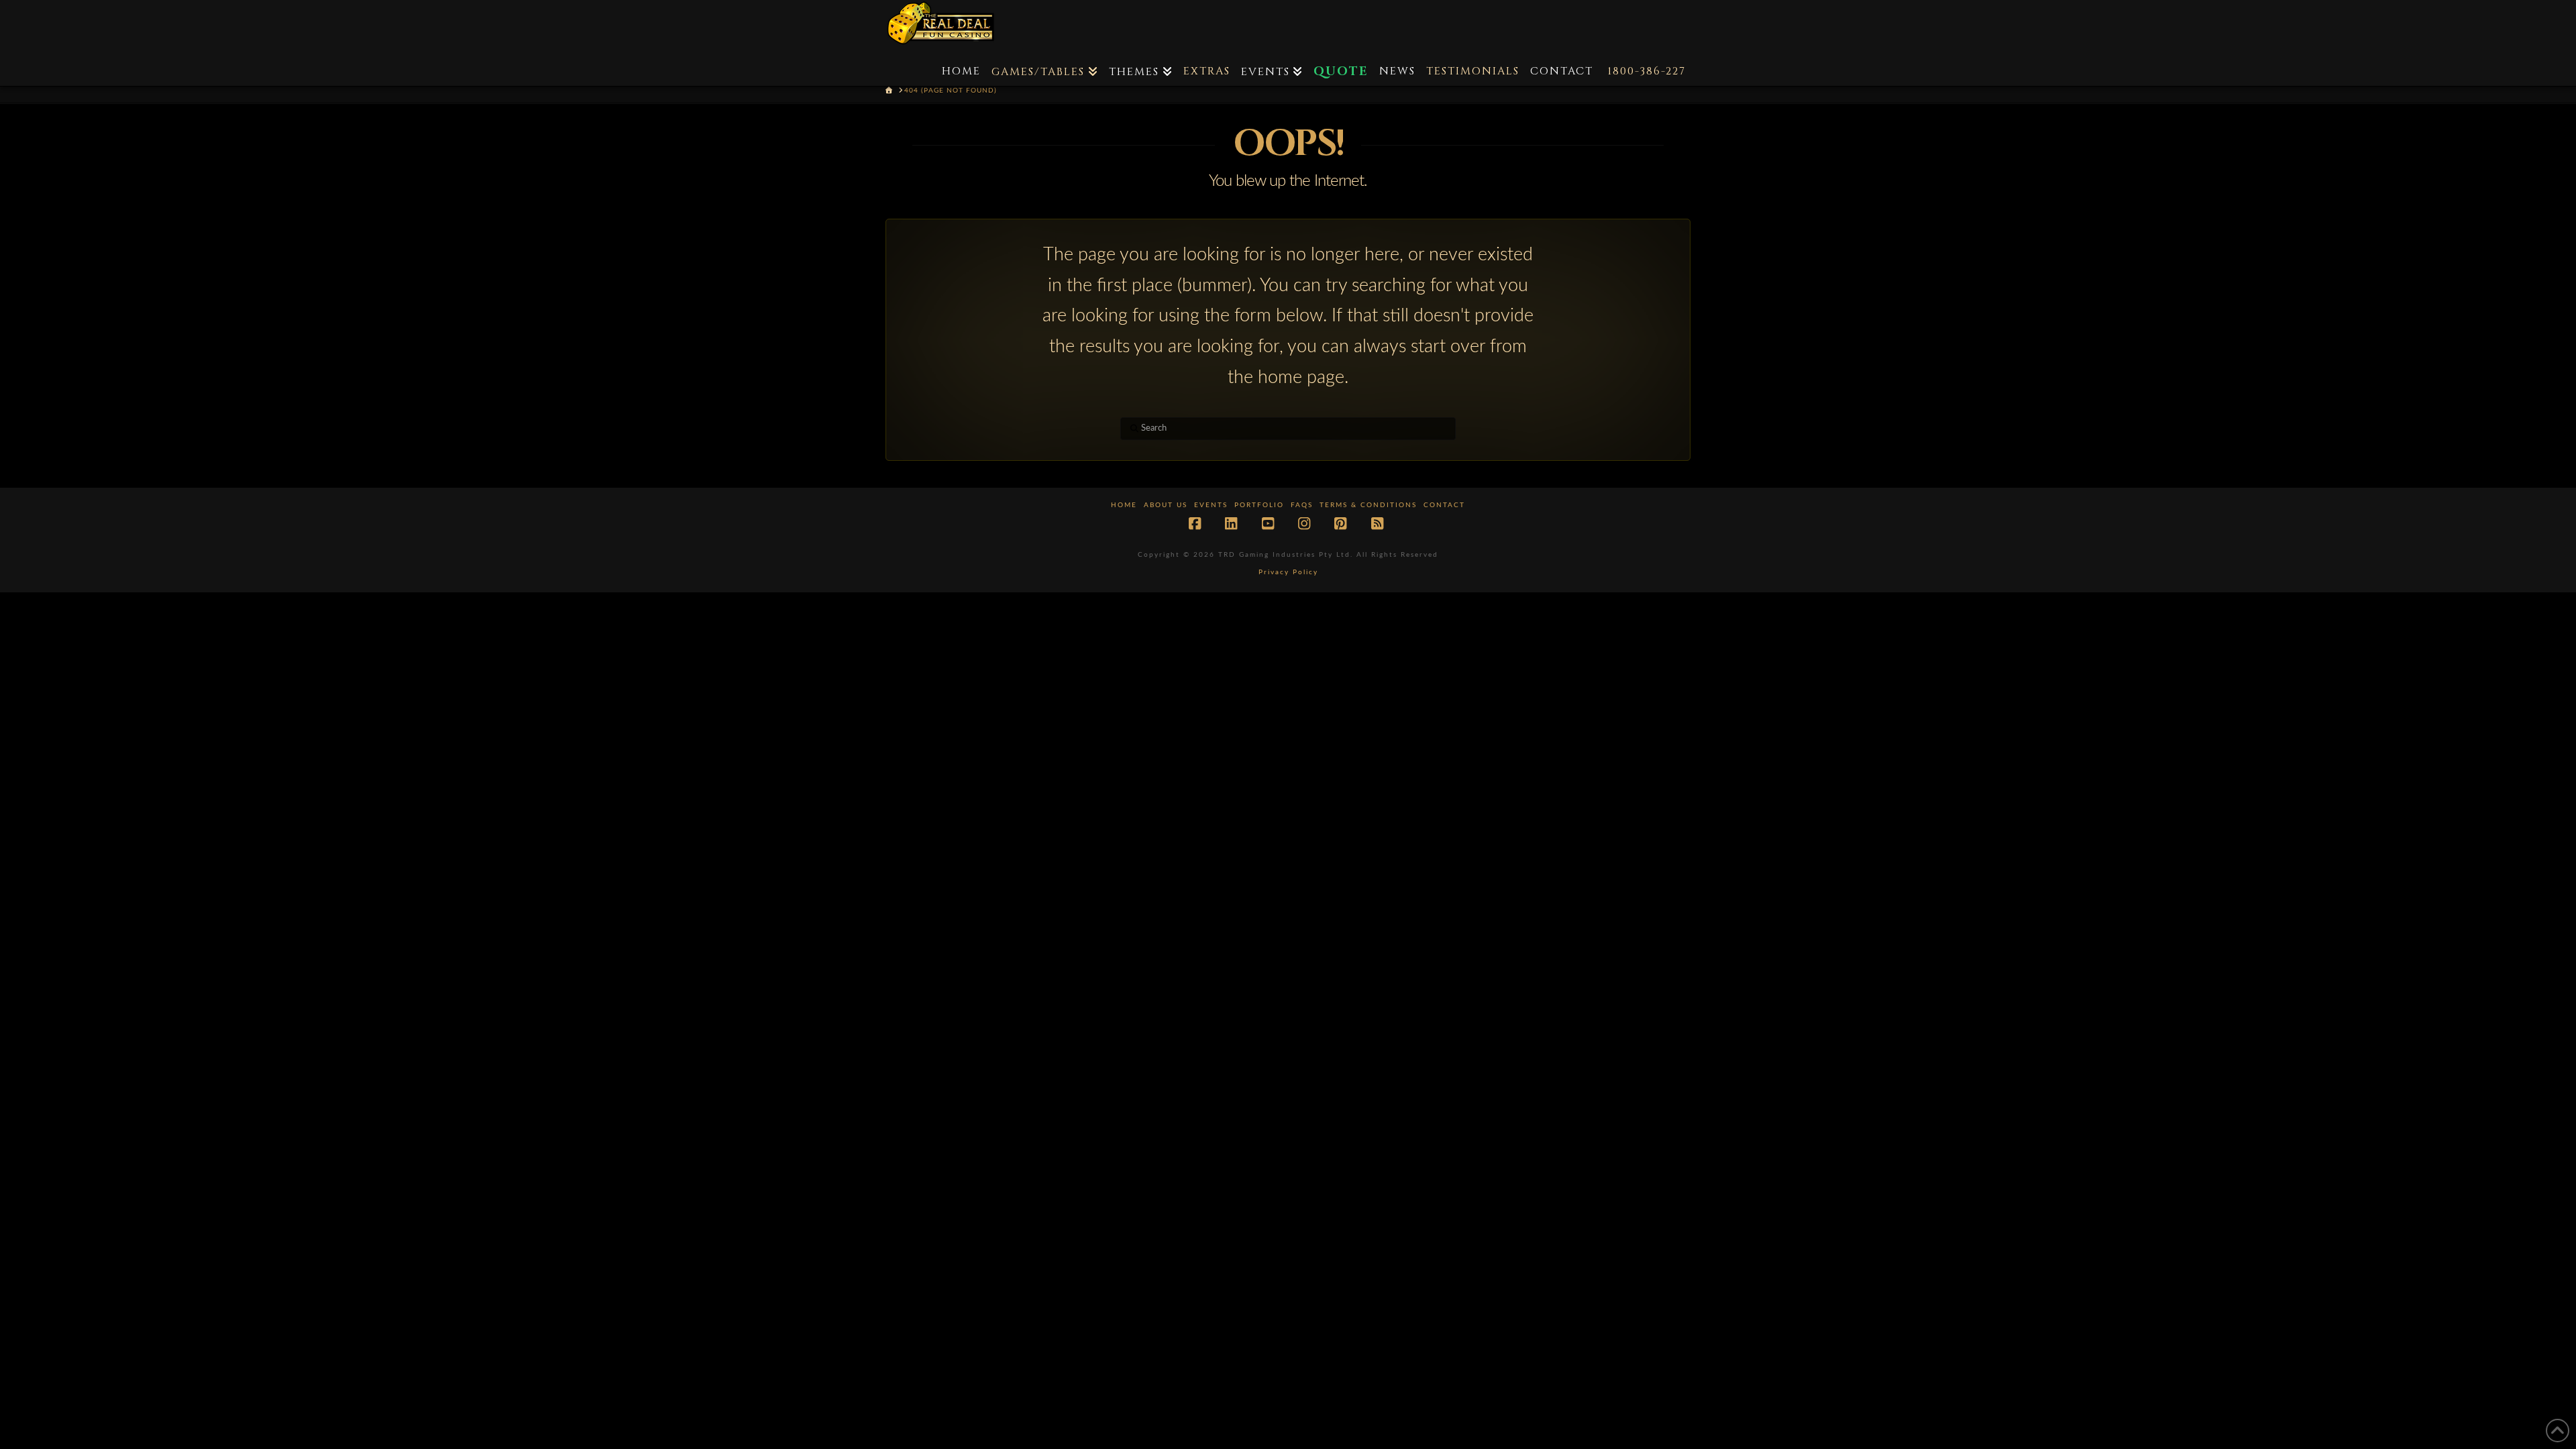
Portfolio (1259, 505)
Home (1124, 505)
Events (1211, 505)
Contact (1444, 505)
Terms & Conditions (1368, 505)
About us (1166, 505)
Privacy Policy (1288, 572)
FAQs (1302, 505)
